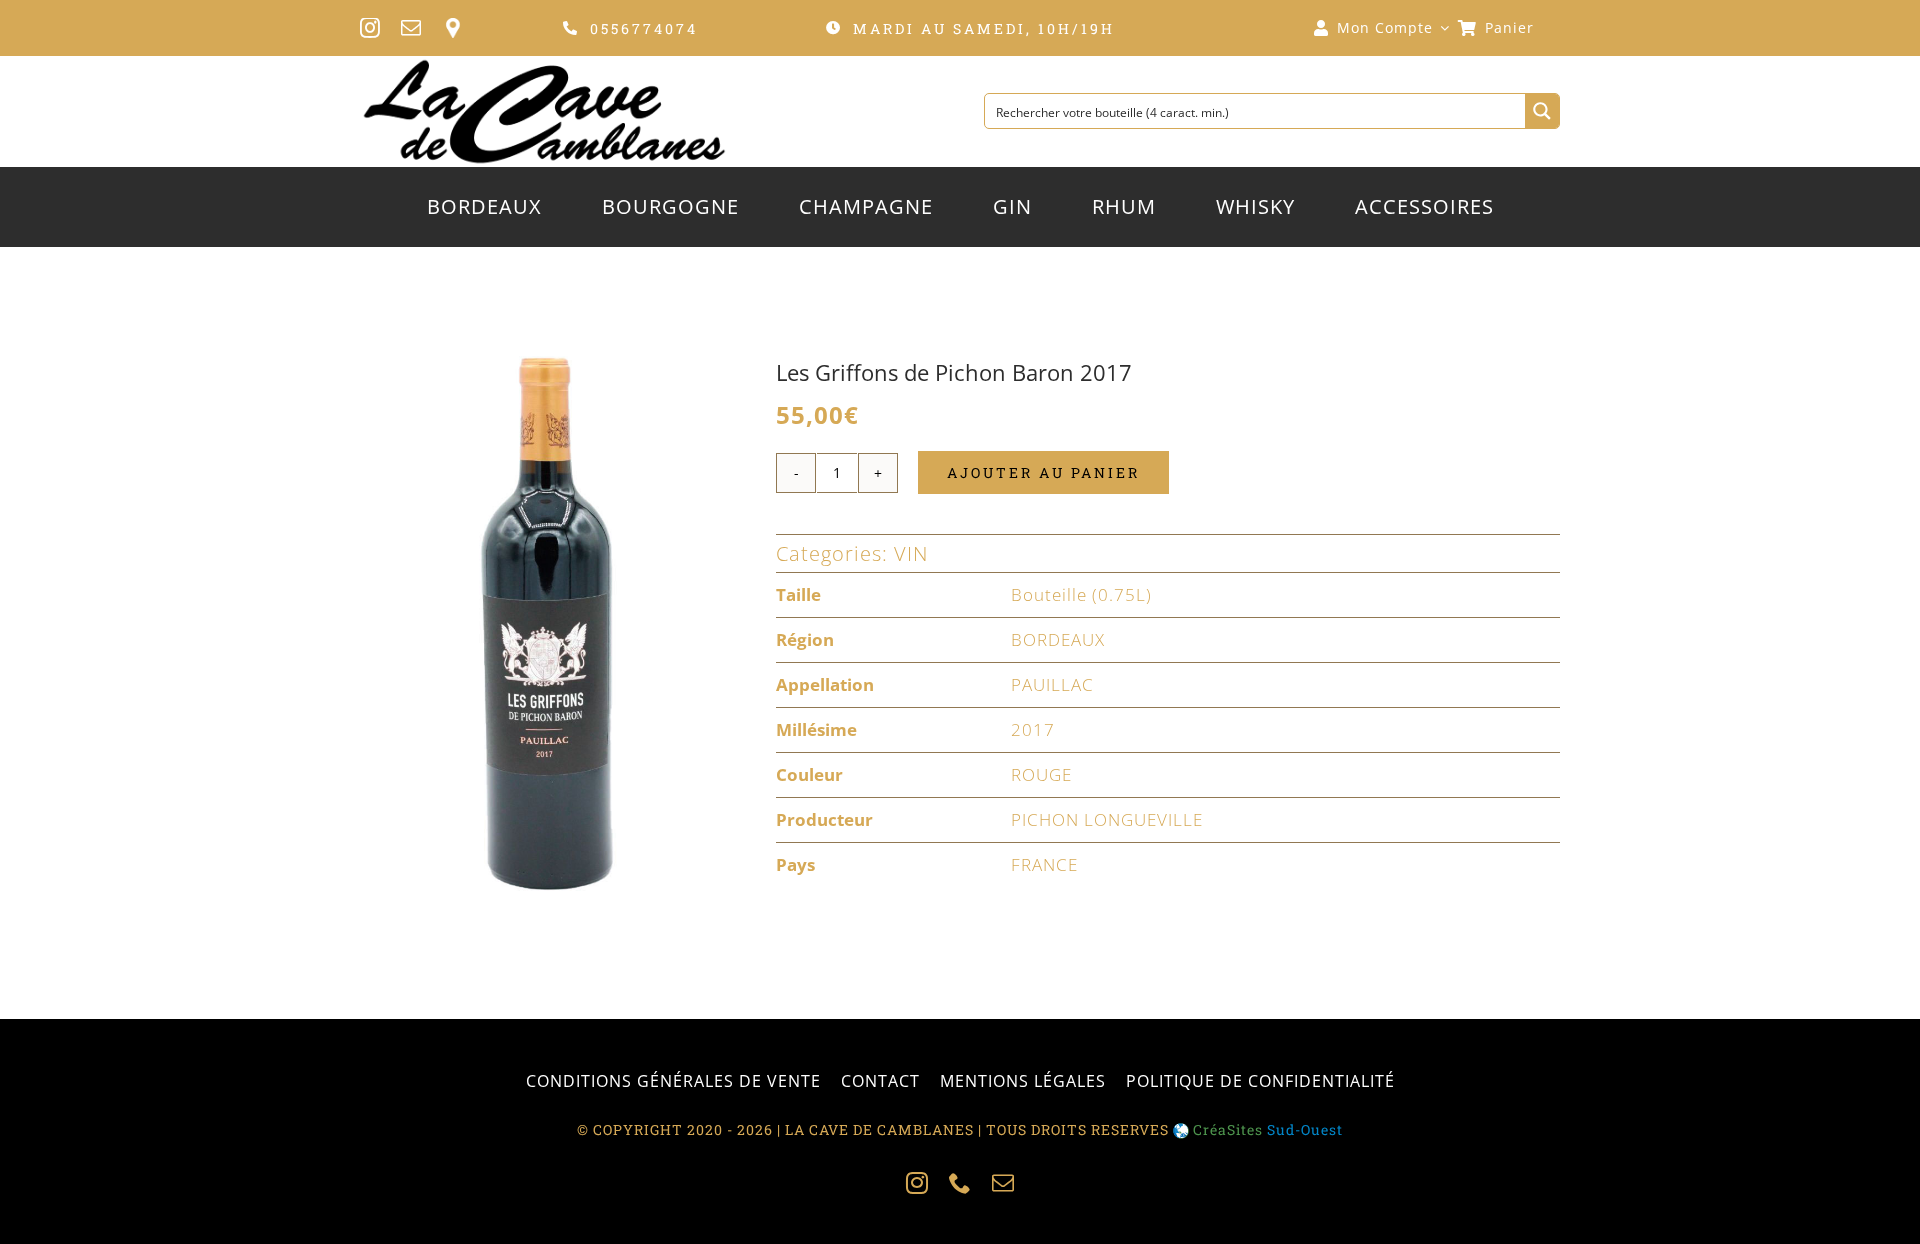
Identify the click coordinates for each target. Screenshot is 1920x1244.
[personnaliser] (452, 28)
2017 (1033, 729)
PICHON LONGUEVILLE (1107, 819)
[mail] (411, 28)
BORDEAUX (1058, 639)
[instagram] (370, 28)
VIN (911, 553)
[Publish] (544, 623)
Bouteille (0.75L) (1081, 594)
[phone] (960, 1183)
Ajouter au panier (1043, 472)
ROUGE (1041, 774)
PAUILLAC (1052, 684)
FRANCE (1044, 864)
